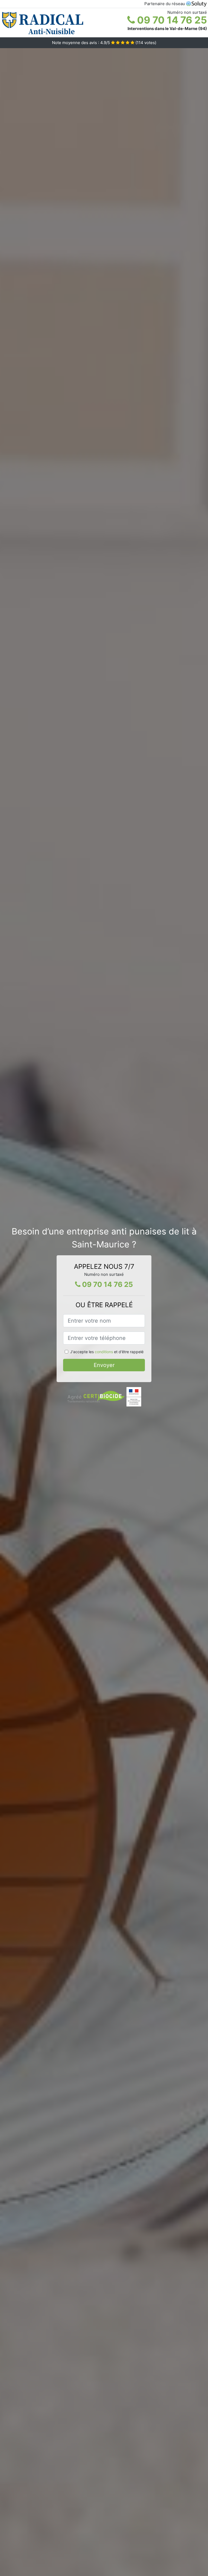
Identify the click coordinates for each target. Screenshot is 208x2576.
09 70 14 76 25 (171, 20)
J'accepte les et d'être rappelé (107, 1352)
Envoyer (104, 1365)
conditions (104, 1352)
